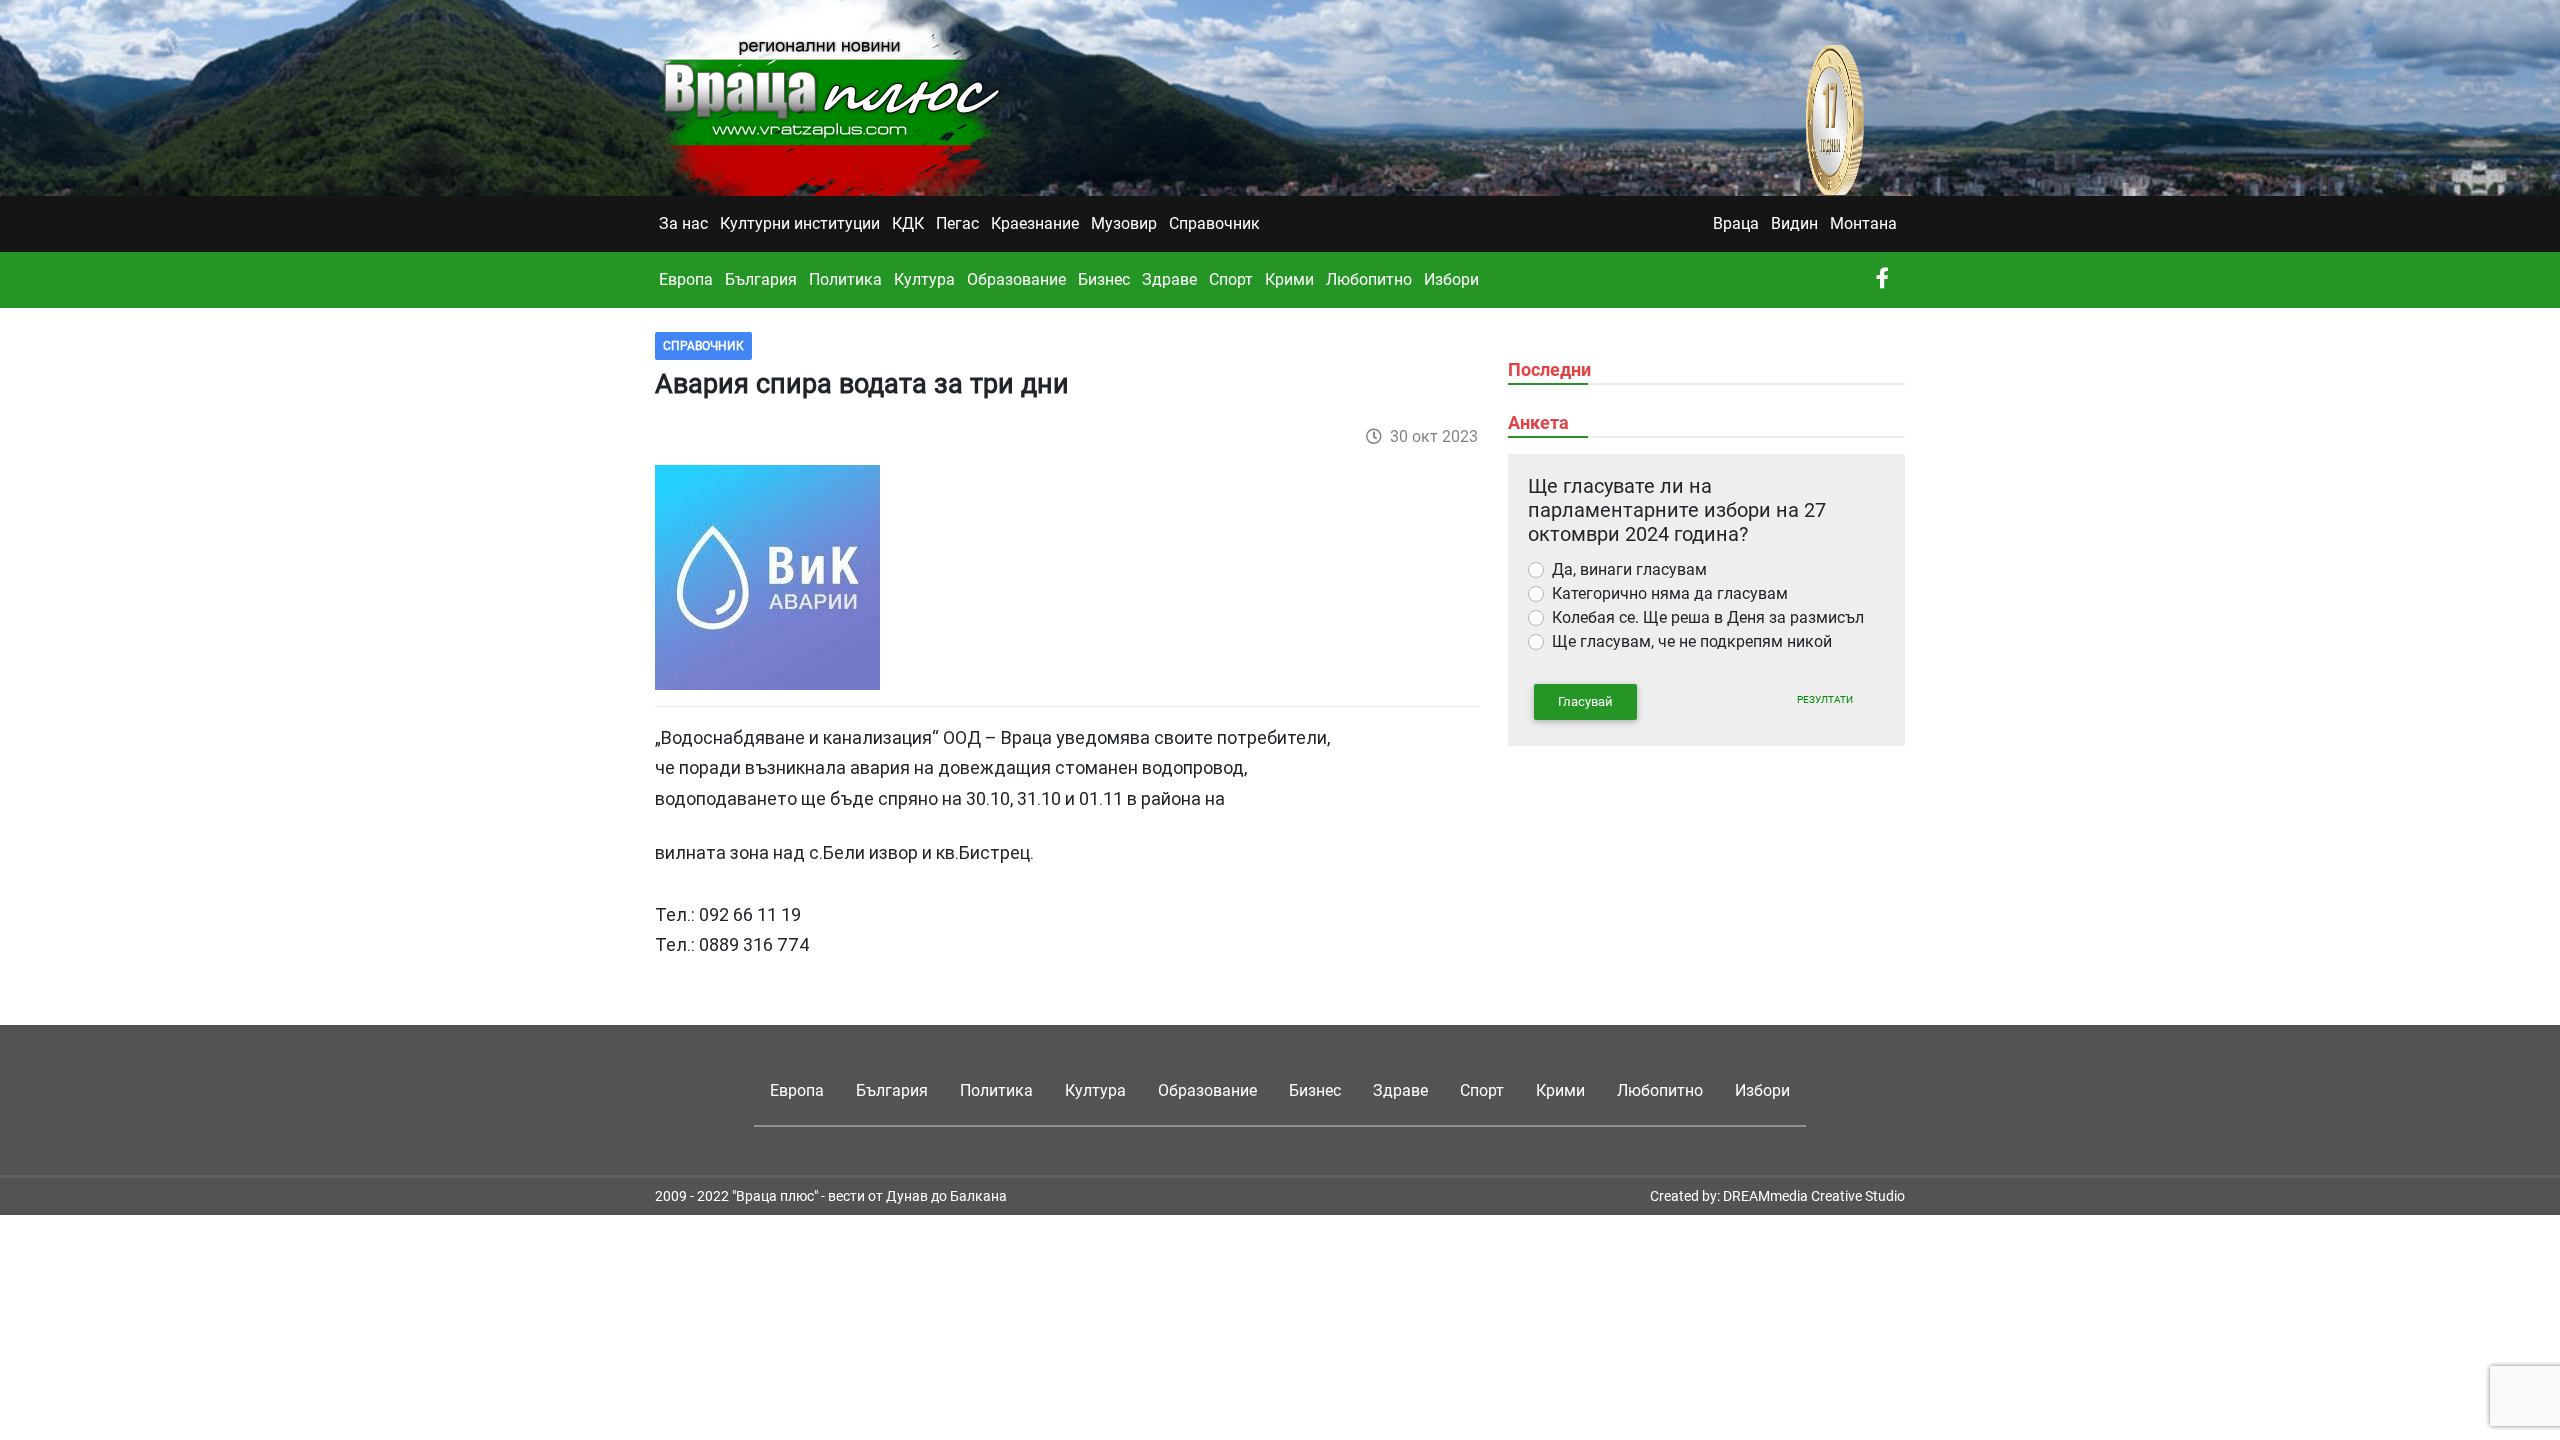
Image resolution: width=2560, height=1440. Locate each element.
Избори (1451, 279)
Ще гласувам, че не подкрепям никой (1692, 641)
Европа (686, 279)
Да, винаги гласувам (1629, 569)
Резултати (1825, 699)
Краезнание (1035, 223)
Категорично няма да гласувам (1670, 593)
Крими (1289, 279)
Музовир (1124, 223)
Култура (924, 279)
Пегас (957, 223)
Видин (1794, 223)
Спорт (1231, 279)
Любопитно (1369, 279)
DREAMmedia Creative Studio (1814, 1196)
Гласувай (1585, 701)
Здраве (1169, 279)
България (761, 279)
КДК (908, 223)
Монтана (1863, 223)
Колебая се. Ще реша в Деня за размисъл (1708, 617)
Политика (845, 279)
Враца (1736, 223)
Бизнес (1104, 279)
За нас (683, 223)
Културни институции (800, 223)
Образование (1016, 279)
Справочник (1214, 223)
